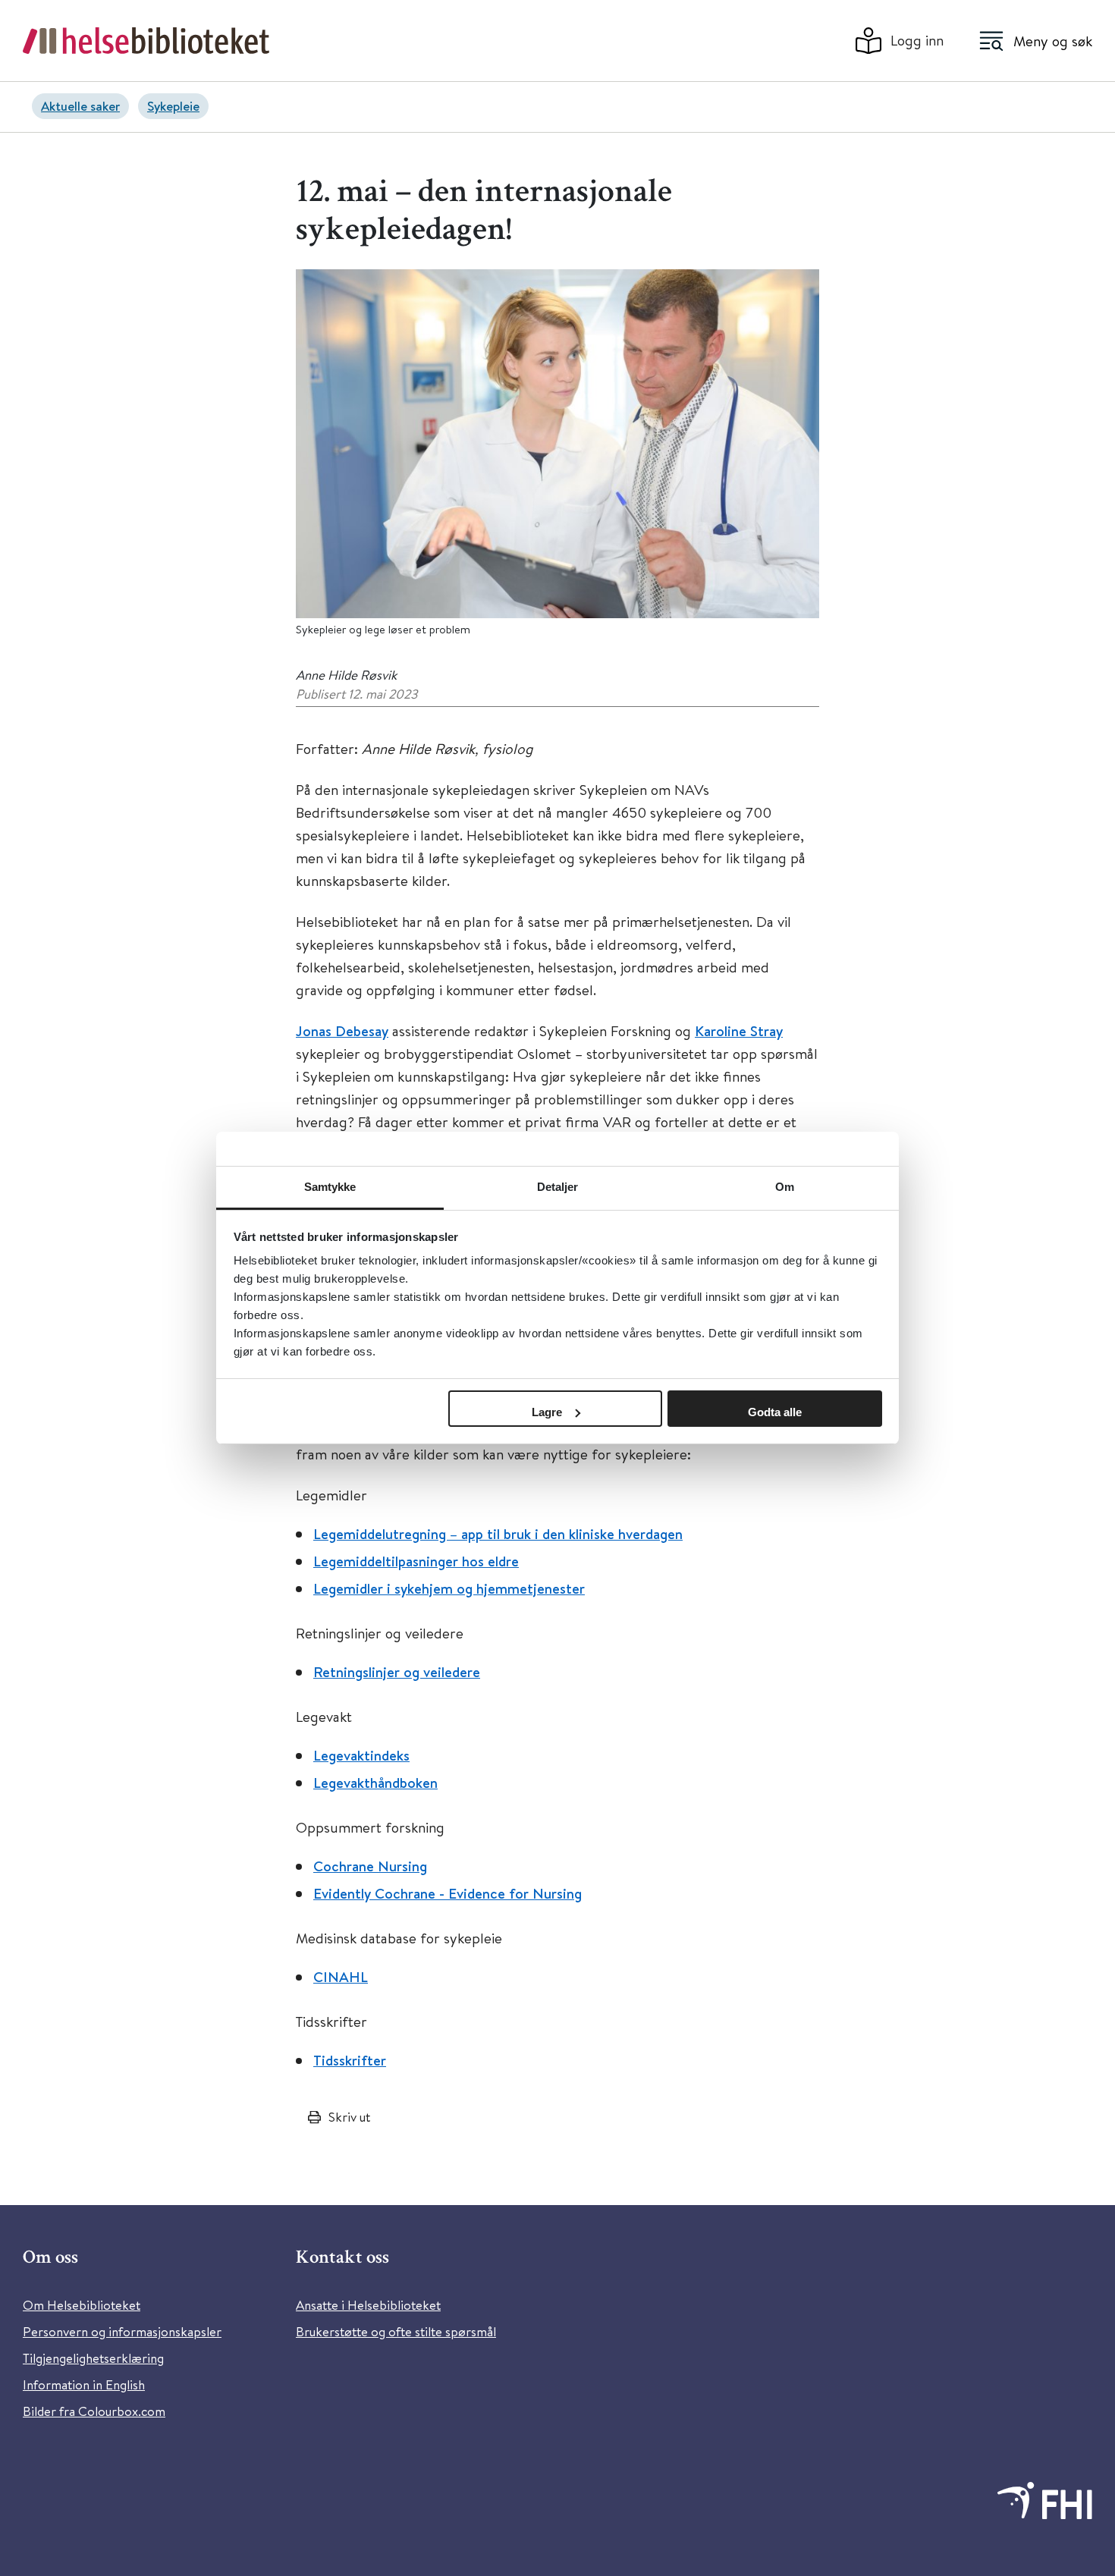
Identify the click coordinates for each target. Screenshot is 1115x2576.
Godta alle (775, 1412)
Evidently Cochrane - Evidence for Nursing (448, 1893)
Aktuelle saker (80, 106)
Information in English (84, 2384)
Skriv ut (349, 2117)
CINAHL (341, 1977)
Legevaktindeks (361, 1755)
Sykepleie (173, 106)
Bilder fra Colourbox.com (94, 2411)
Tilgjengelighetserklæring (93, 2358)
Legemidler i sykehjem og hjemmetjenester (449, 1588)
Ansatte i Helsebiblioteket (368, 2305)
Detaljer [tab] (558, 1187)
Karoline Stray (739, 1031)
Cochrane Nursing (370, 1866)
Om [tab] (785, 1187)
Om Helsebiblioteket (82, 2305)
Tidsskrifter (350, 2060)
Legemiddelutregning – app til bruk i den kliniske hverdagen (498, 1534)
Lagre (547, 1412)
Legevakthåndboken (375, 1783)
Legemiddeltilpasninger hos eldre (416, 1561)
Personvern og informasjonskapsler (122, 2331)
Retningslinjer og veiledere (397, 1672)
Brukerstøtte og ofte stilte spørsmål (396, 2331)
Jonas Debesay (342, 1031)
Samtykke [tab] (330, 1187)
